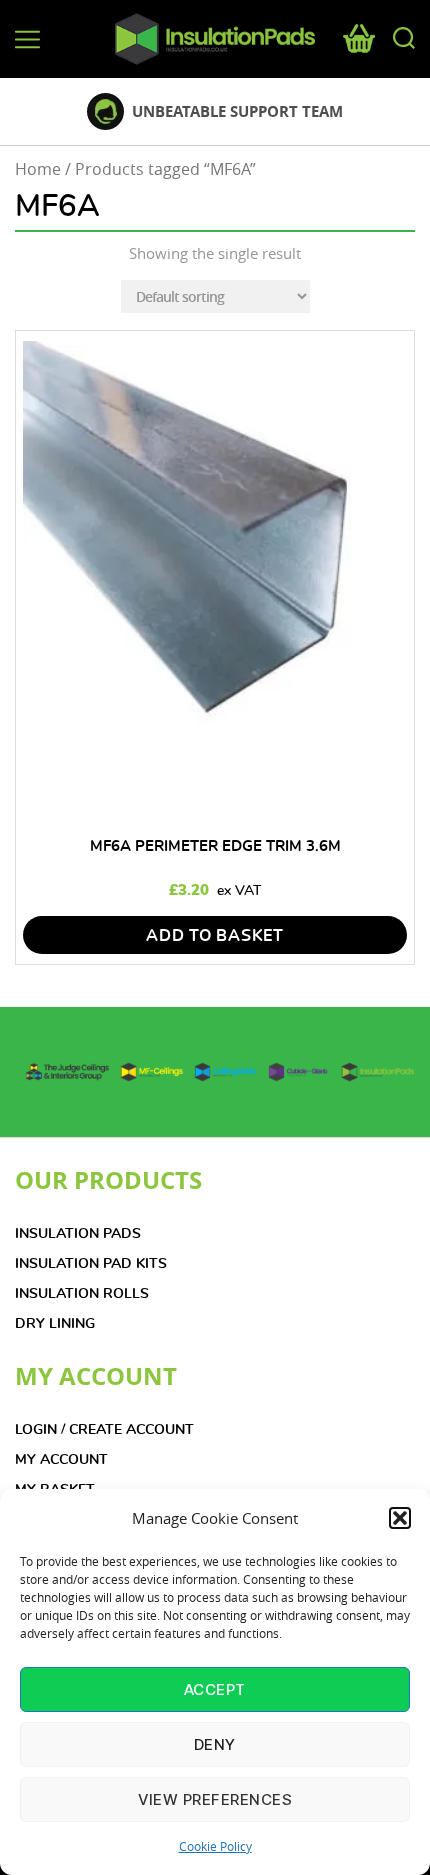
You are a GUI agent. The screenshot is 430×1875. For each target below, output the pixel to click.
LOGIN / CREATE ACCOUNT (104, 1430)
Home (38, 169)
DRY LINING (55, 1324)
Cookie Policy (215, 1846)
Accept (215, 1689)
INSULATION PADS (78, 1234)
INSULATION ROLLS (82, 1294)
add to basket (215, 936)
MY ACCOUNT (61, 1460)
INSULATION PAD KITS (91, 1264)
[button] (400, 1518)
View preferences (215, 1799)
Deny (215, 1744)
